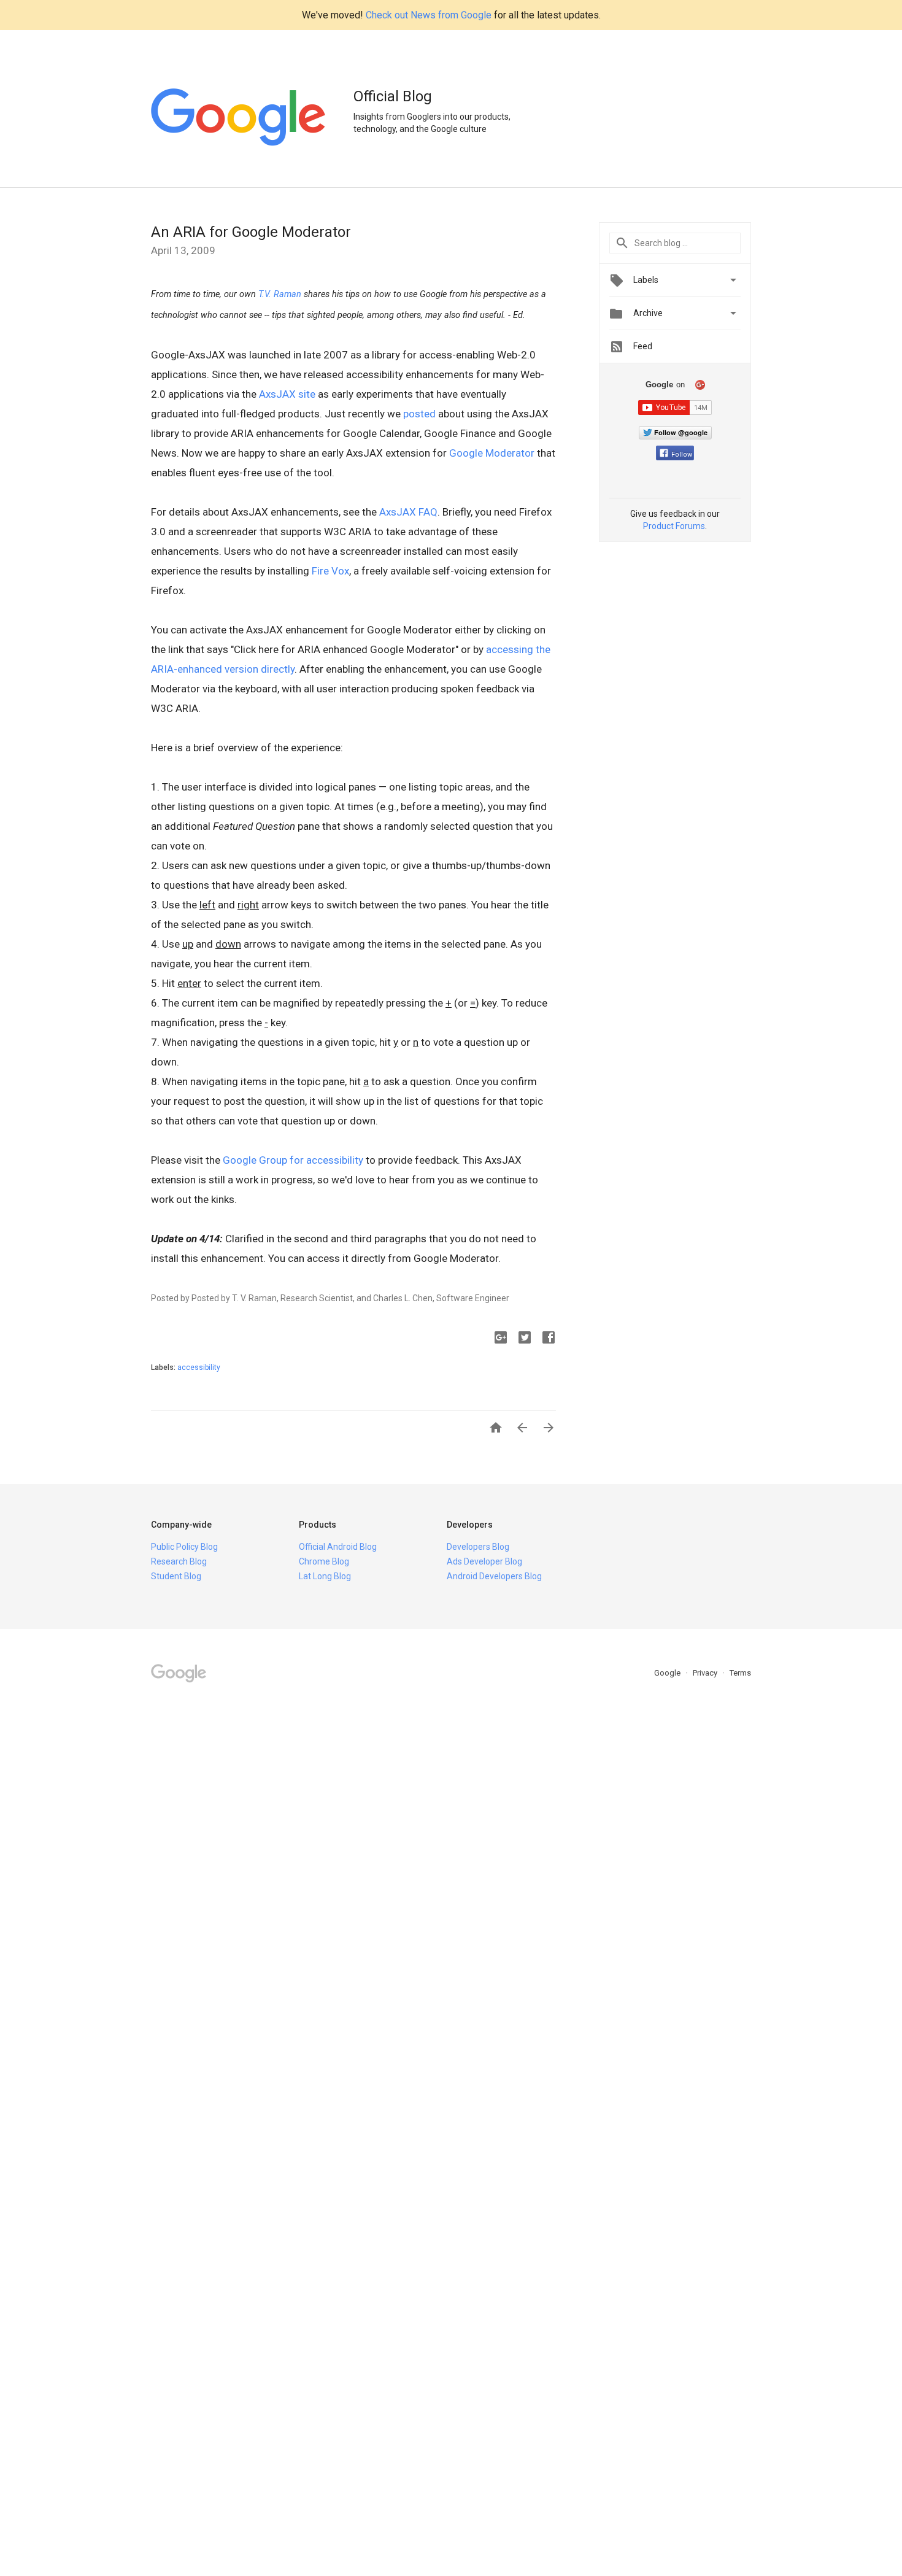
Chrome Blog (324, 1561)
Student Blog (176, 1576)
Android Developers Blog (494, 1576)
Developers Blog (478, 1547)
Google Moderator (492, 453)
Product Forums (674, 526)
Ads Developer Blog (484, 1561)
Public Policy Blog (184, 1547)
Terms (740, 1673)
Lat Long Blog (325, 1576)
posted (419, 414)
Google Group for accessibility (293, 1160)
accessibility (199, 1367)
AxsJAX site (287, 394)
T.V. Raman (280, 294)
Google (668, 1673)
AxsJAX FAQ (408, 512)
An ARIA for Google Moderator (251, 232)
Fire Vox (330, 571)
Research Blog (179, 1561)
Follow (682, 454)
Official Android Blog (338, 1547)
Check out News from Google (429, 15)
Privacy (706, 1673)
